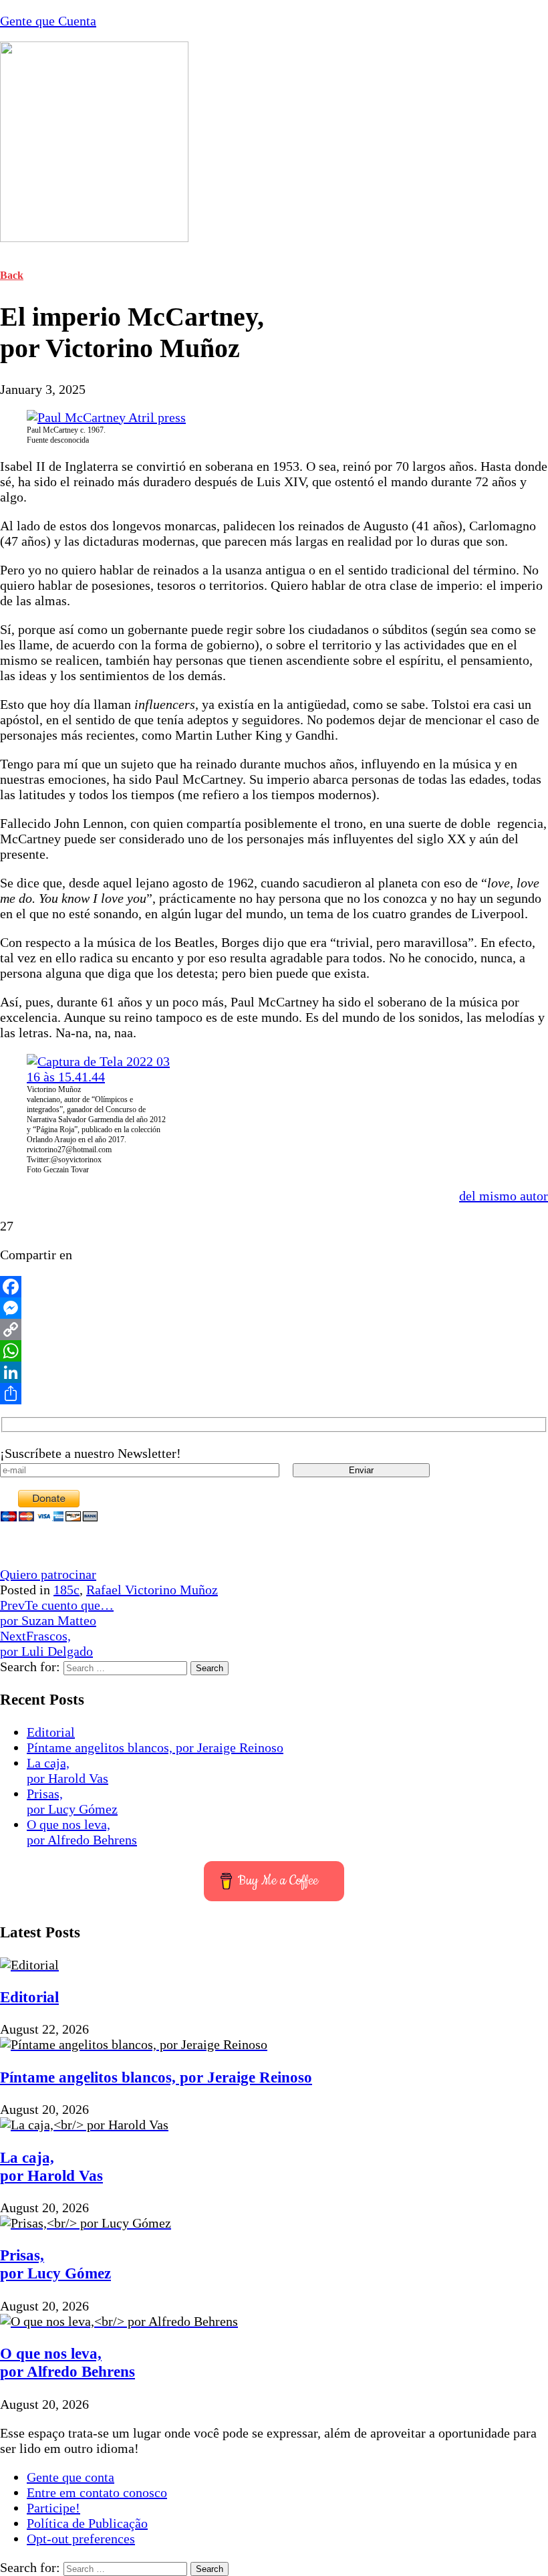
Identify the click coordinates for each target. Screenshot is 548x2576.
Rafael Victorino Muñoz (152, 1590)
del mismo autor (504, 1196)
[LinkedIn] (274, 1372)
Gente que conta (71, 2477)
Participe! (53, 2508)
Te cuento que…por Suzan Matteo (57, 1613)
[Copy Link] (274, 1329)
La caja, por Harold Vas (67, 1770)
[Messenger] (274, 1308)
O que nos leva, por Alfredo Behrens (82, 1832)
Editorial (51, 1732)
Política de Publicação (87, 2523)
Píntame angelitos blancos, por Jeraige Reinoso (155, 1747)
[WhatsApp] (274, 1351)
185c (66, 1590)
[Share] (274, 1394)
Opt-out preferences (81, 2539)
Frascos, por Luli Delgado (46, 1643)
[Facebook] (274, 1287)
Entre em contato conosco (97, 2492)
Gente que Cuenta (48, 21)
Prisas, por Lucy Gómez (72, 1801)
